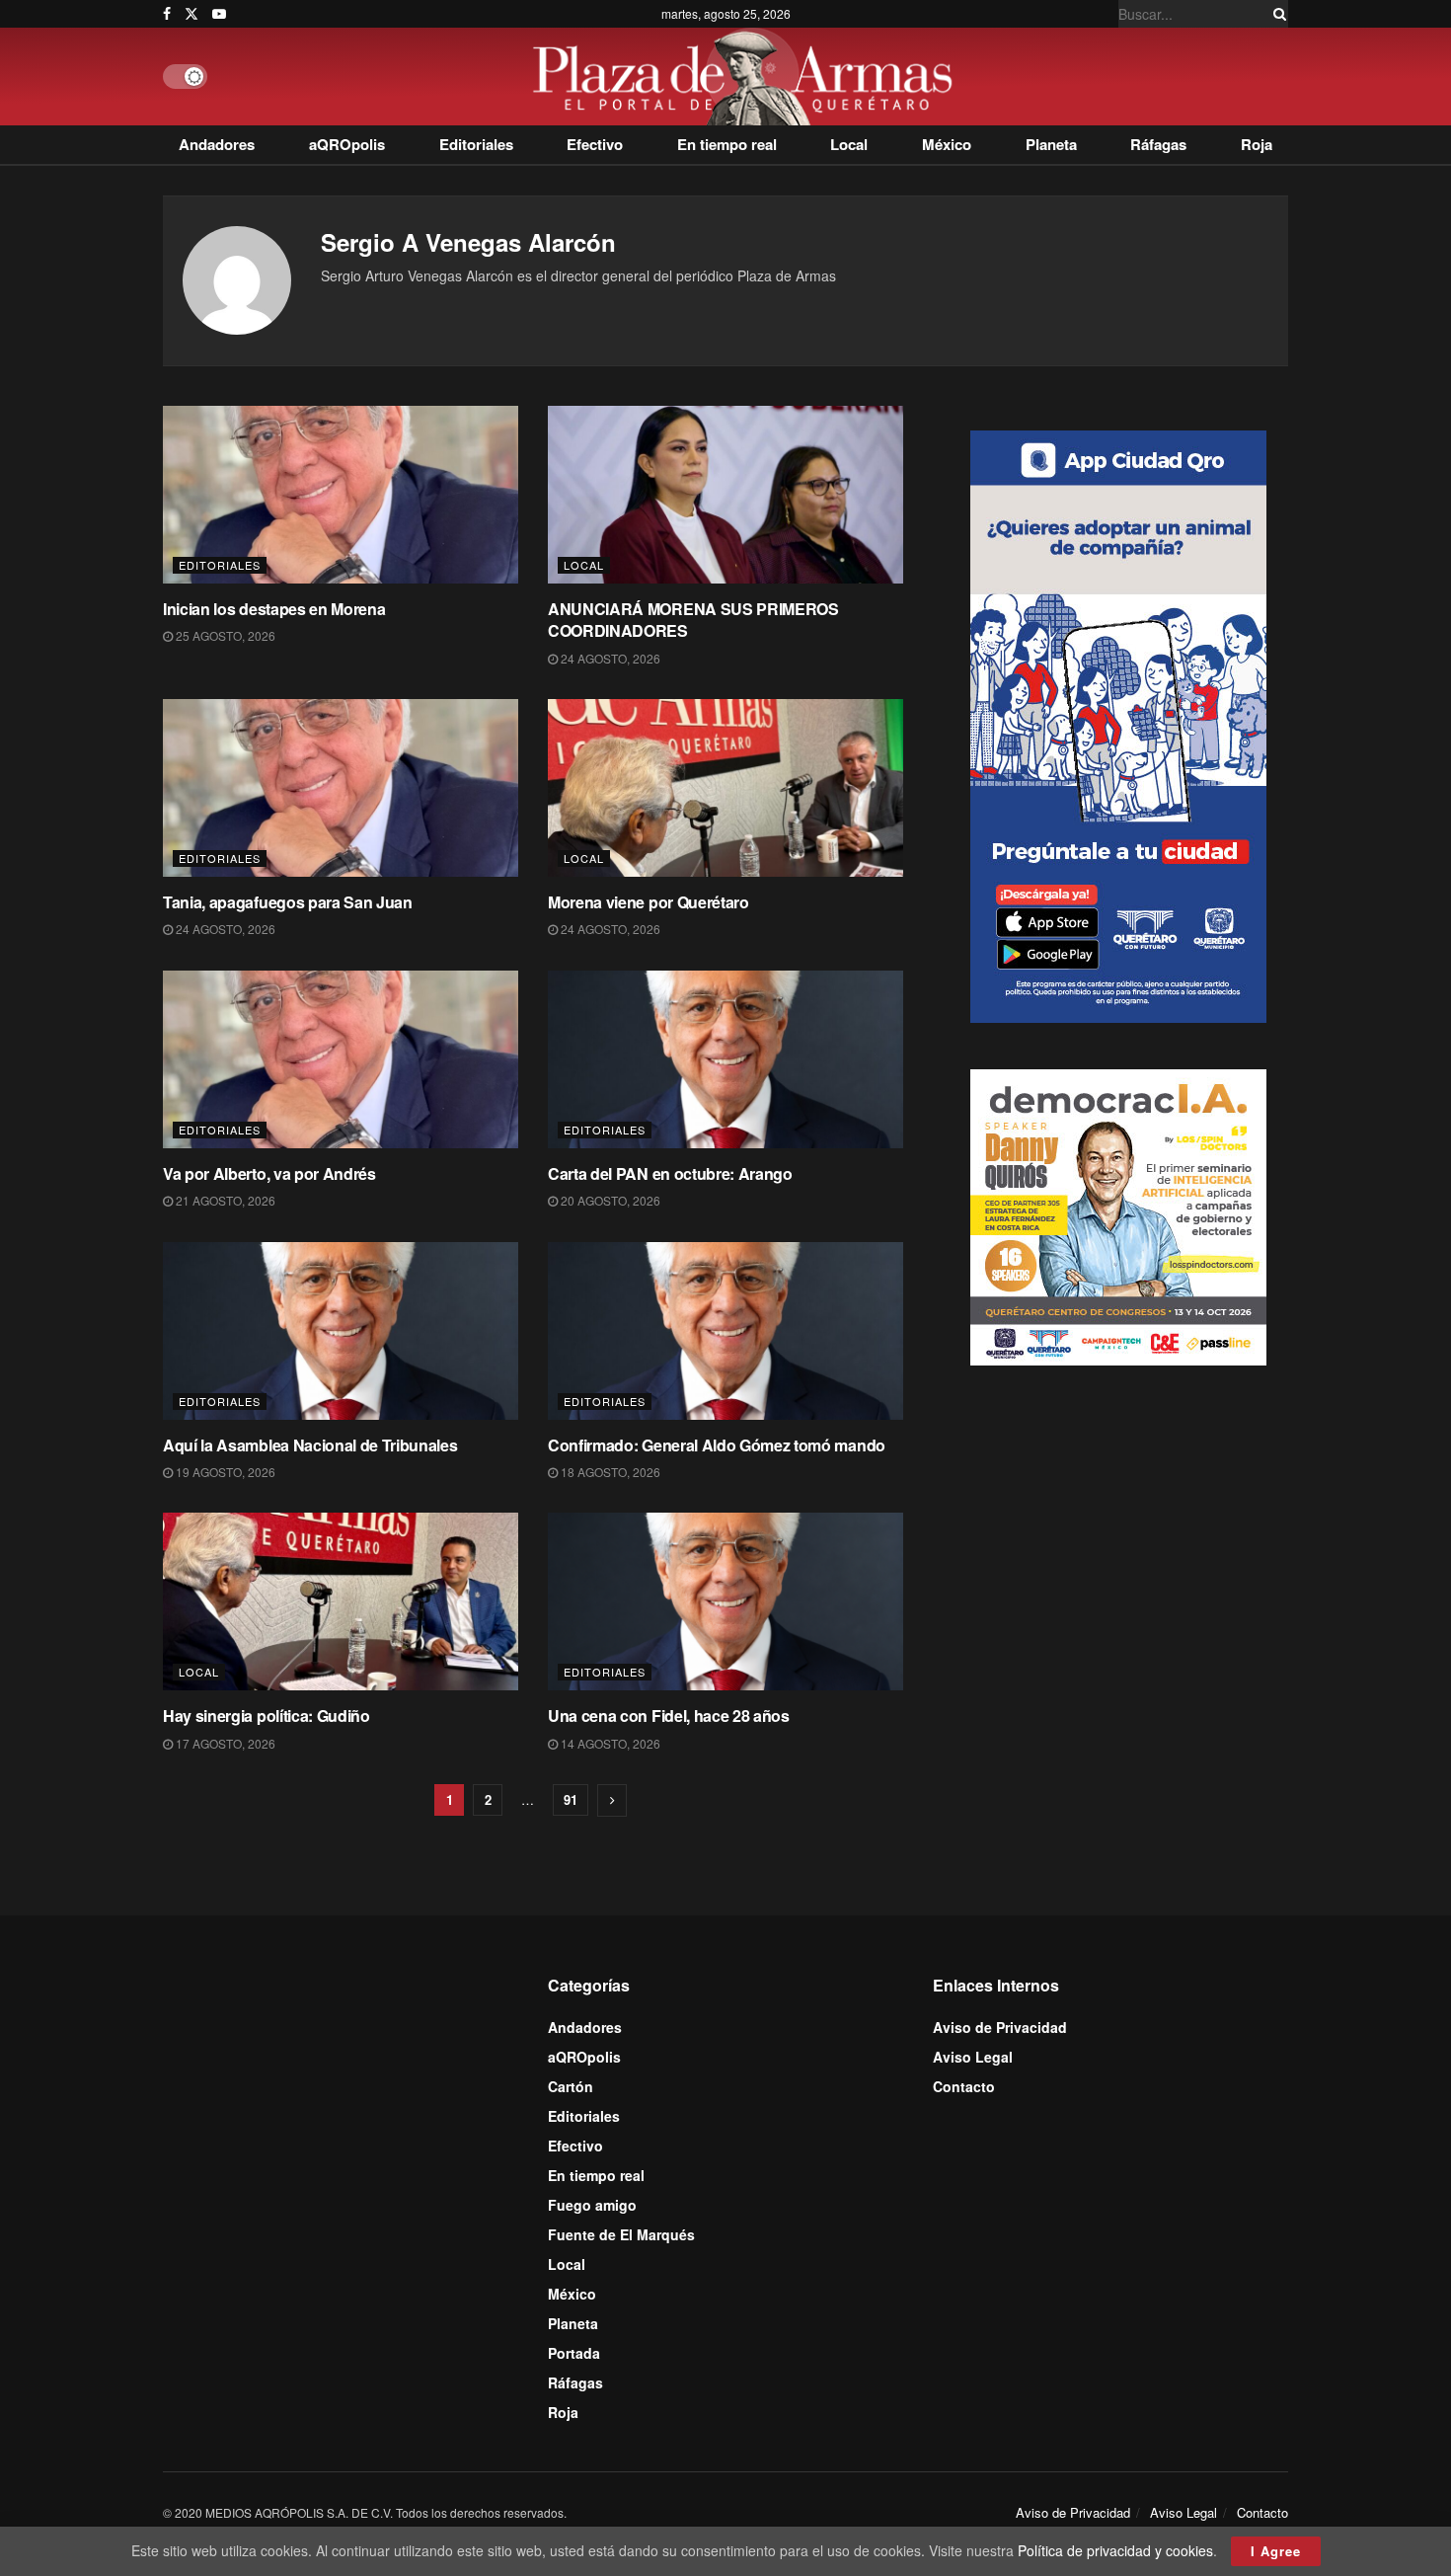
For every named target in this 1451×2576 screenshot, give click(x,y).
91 (571, 1799)
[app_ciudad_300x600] (1118, 725)
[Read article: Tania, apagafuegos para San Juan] (341, 788)
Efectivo (595, 144)
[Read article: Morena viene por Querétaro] (725, 788)
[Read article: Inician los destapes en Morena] (341, 495)
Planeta (1051, 144)
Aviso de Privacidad (1000, 2027)
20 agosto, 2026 (609, 1200)
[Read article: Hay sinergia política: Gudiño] (341, 1601)
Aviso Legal (973, 2057)
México (947, 144)
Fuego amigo (592, 2205)
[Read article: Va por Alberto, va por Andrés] (341, 1059)
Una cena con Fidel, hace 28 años (669, 1716)
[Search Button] (1276, 14)
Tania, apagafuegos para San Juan (288, 902)
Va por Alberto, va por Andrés (269, 1173)
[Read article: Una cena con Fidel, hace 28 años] (725, 1601)
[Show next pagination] (612, 1800)
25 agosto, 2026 (224, 635)
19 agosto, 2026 (224, 1472)
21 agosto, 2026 (224, 1200)
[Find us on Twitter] (191, 14)
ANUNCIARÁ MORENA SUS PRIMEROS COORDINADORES (693, 620)
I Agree (1276, 2551)
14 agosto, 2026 (609, 1743)
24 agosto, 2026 (609, 658)
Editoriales (476, 144)
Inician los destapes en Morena (274, 609)
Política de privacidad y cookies (1115, 2550)
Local (849, 144)
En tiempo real (727, 144)
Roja (1257, 144)
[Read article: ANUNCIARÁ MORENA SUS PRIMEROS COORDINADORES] (725, 495)
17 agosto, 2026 (224, 1743)
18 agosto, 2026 (609, 1472)
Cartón (571, 2086)
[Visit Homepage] (748, 77)
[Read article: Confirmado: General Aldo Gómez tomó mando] (725, 1331)
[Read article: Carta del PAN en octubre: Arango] (725, 1059)
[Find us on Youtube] (219, 14)
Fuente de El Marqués (621, 2234)
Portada (574, 2353)
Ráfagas (1158, 144)
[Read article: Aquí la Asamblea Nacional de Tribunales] (341, 1331)
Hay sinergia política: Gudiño (267, 1716)
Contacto (964, 2086)
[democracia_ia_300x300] (1118, 1215)
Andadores (217, 144)
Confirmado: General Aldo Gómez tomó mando (717, 1445)
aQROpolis (347, 144)
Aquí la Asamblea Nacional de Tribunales (310, 1445)
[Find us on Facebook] (167, 14)
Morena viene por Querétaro (649, 902)
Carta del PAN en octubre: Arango (670, 1173)
